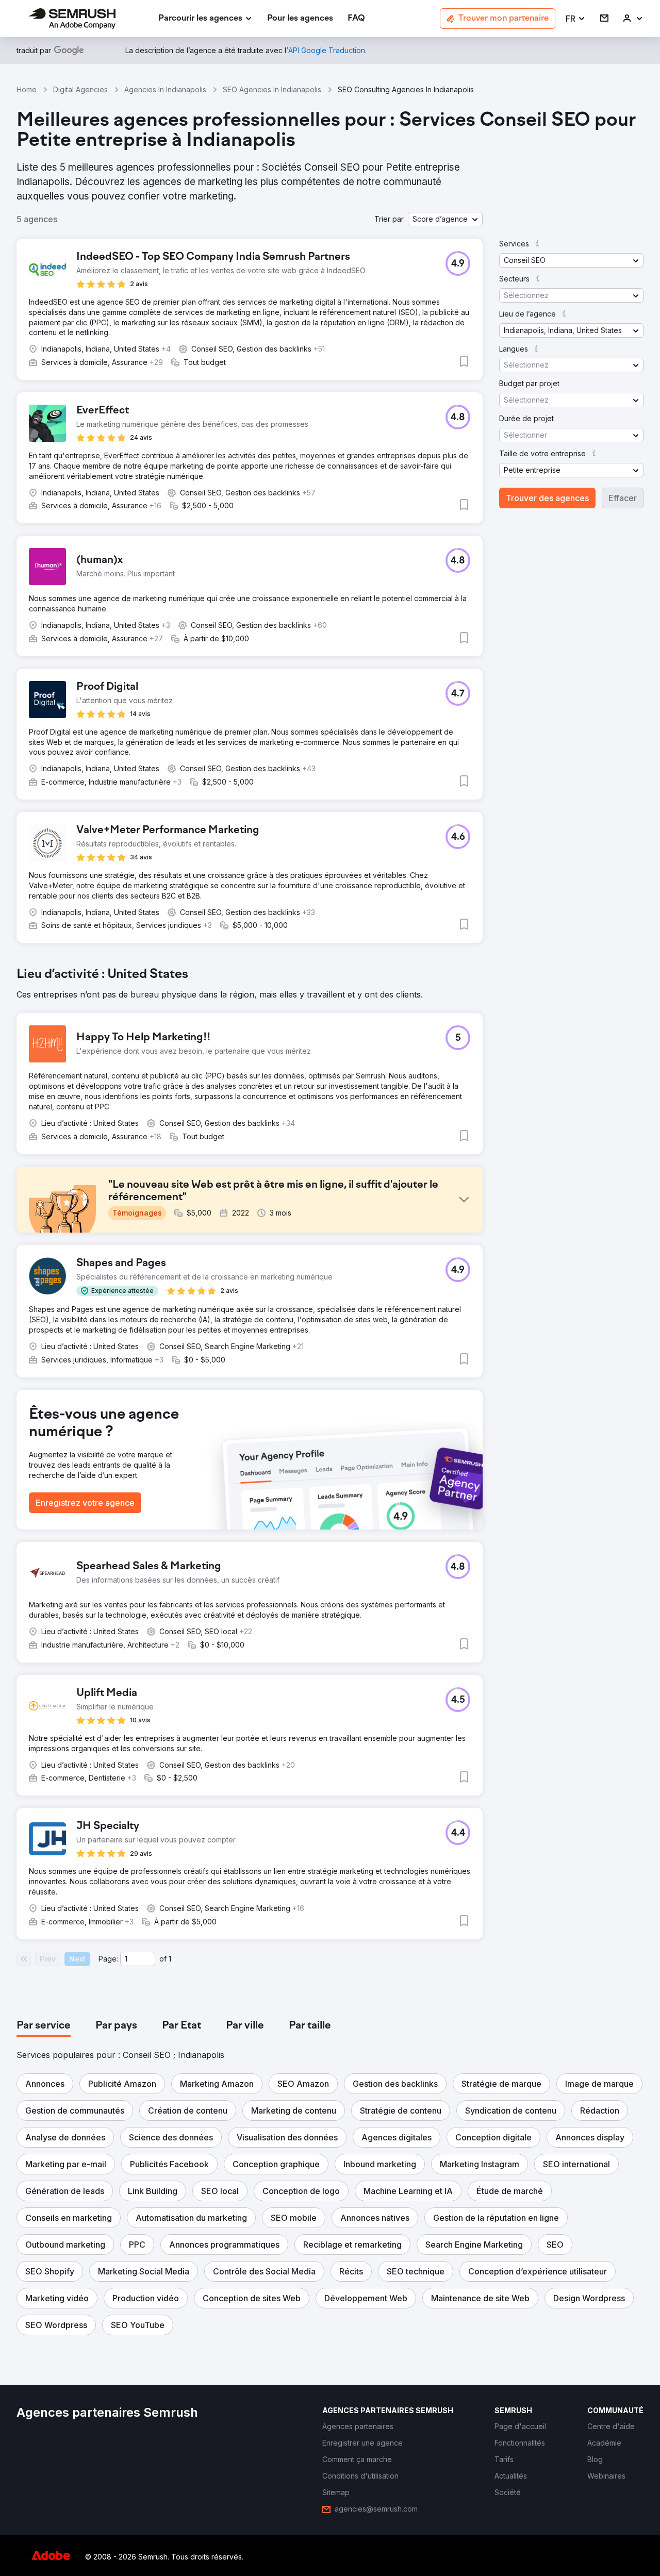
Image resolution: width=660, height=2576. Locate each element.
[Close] (511, 1152)
